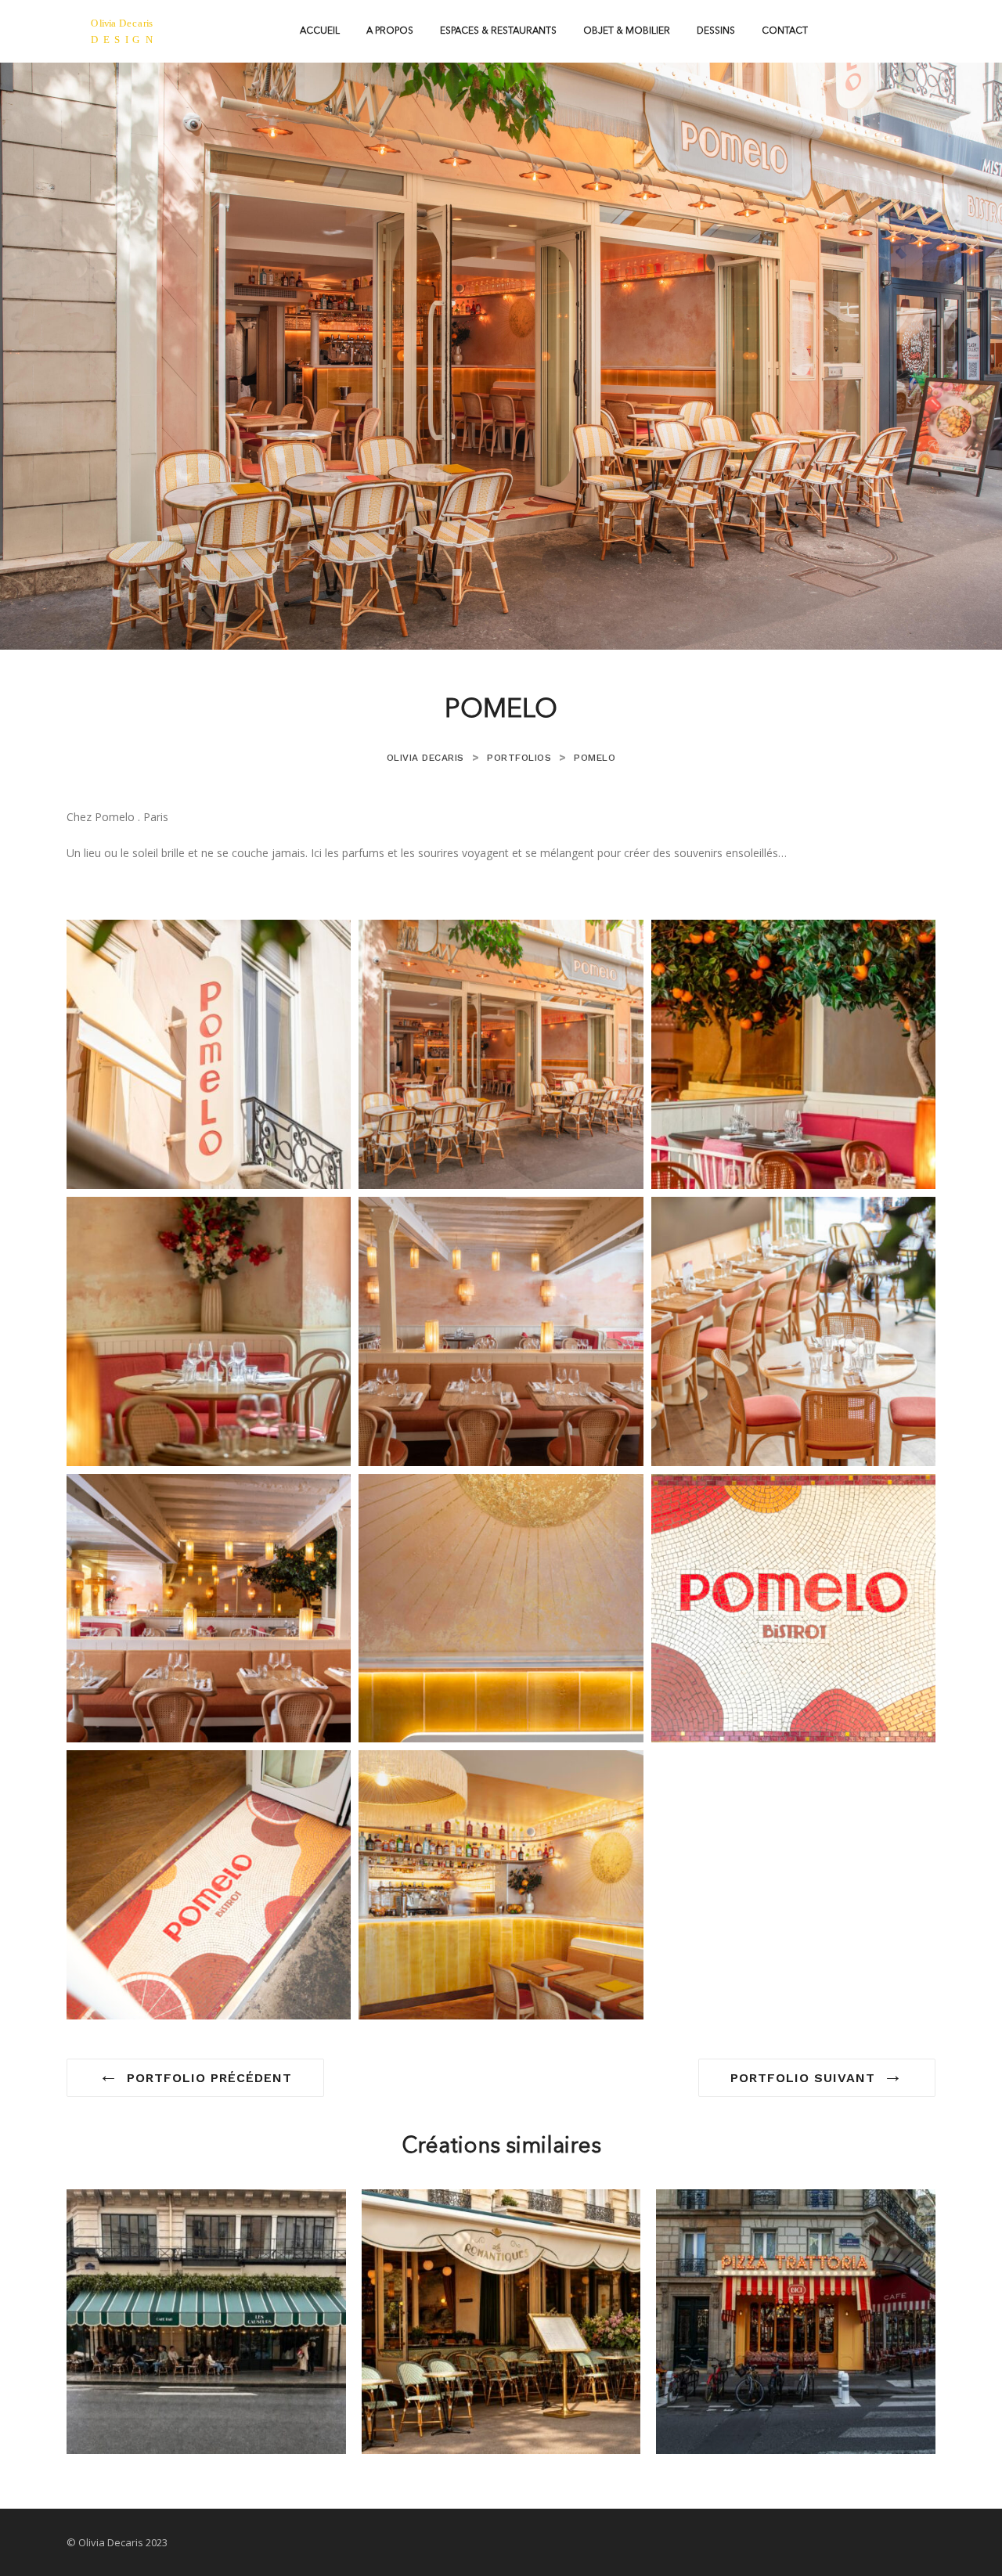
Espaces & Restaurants (498, 31)
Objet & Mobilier (627, 31)
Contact (785, 31)
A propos (390, 31)
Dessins (716, 31)
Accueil (320, 31)
